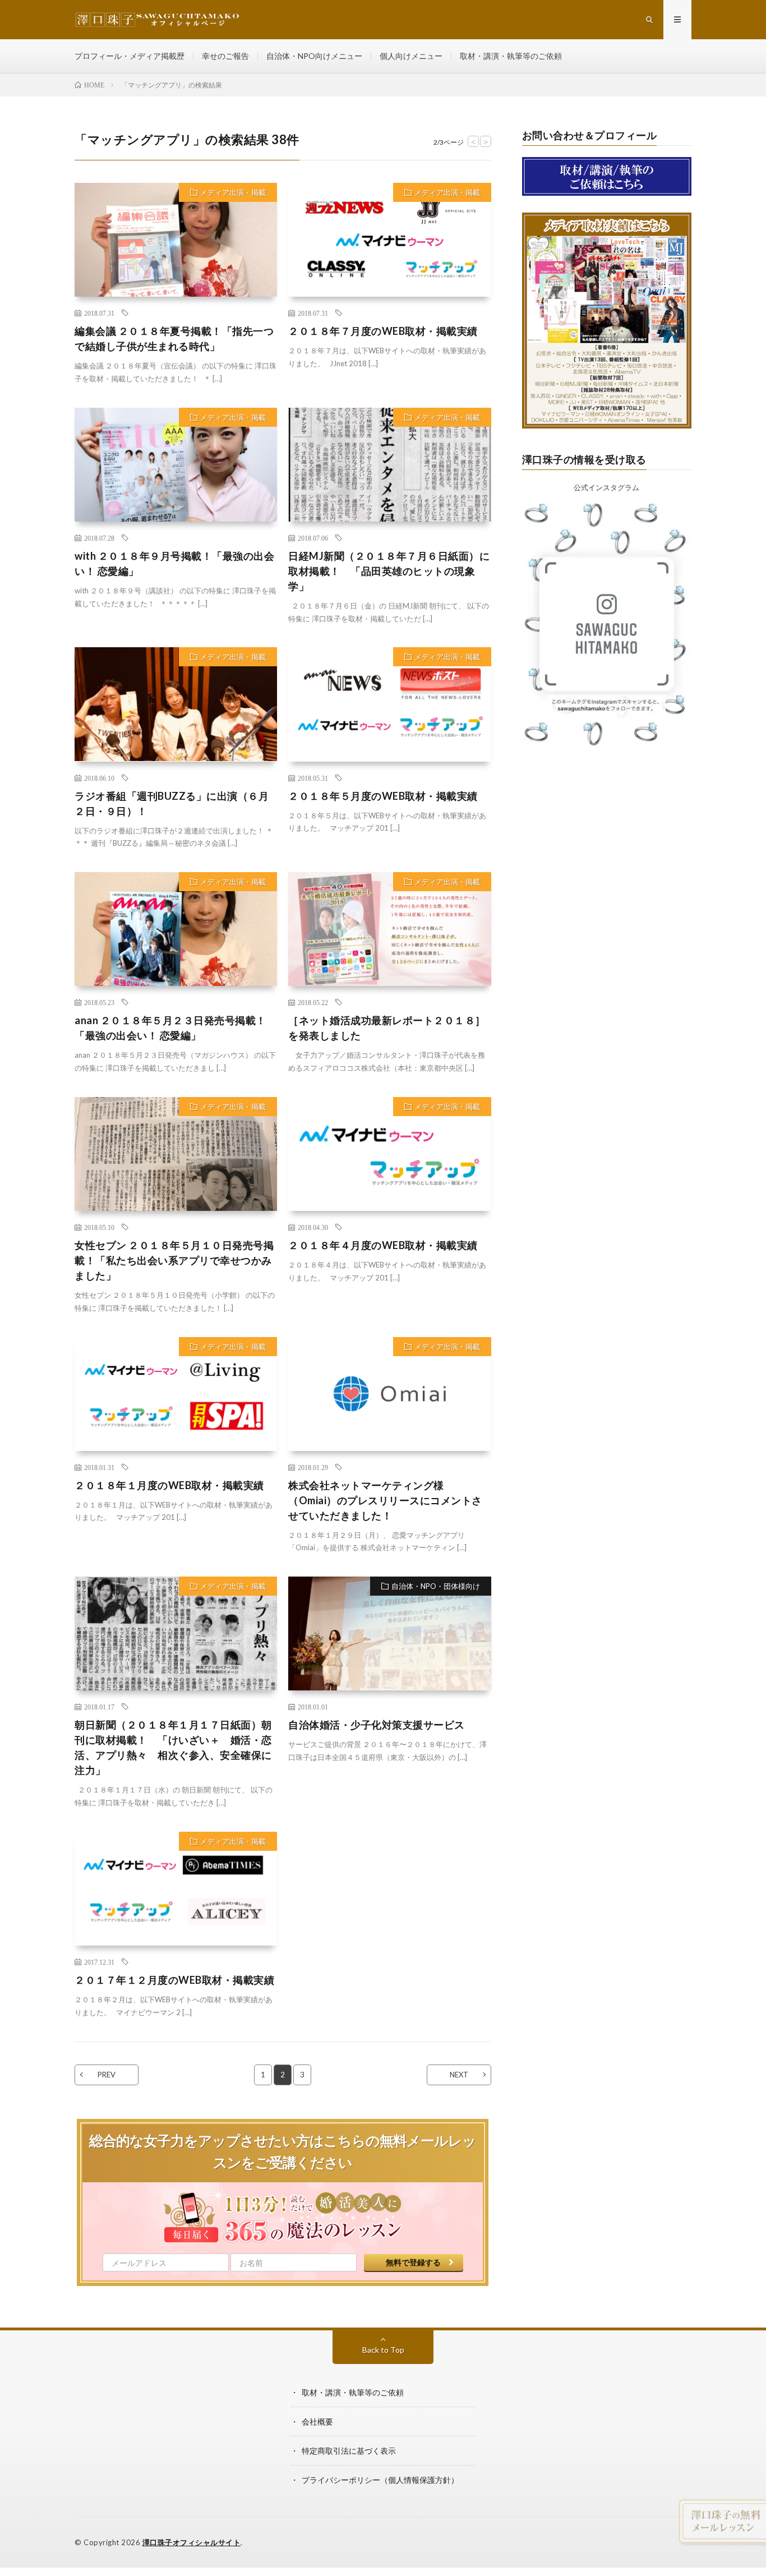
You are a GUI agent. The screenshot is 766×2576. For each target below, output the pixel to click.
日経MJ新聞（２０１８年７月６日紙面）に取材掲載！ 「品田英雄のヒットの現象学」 (389, 571)
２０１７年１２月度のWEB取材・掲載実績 (174, 1980)
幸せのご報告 (225, 56)
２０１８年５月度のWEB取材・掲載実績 (383, 796)
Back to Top (383, 2350)
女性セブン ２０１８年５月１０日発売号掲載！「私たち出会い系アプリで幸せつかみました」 (174, 1260)
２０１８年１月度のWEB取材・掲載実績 (169, 1485)
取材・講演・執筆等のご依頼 (511, 56)
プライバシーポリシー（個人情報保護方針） (380, 2480)
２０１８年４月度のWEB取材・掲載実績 (383, 1245)
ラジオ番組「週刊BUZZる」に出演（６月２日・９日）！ (172, 803)
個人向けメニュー (411, 56)
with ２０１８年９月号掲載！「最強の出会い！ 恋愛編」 (174, 563)
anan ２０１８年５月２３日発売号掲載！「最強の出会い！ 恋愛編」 (170, 1028)
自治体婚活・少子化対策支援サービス (377, 1725)
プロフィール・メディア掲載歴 (130, 56)
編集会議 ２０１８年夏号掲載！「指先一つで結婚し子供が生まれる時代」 (174, 338)
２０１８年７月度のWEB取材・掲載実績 (383, 331)
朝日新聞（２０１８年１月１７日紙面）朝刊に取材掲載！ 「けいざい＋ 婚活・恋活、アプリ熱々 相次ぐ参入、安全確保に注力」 (173, 1747)
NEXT (459, 2075)
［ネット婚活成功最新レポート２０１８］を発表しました (387, 1028)
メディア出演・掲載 (233, 192)
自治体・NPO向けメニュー (314, 56)
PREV (107, 2075)
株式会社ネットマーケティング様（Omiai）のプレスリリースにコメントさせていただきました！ (385, 1500)
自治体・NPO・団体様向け (436, 1586)
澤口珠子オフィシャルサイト (192, 2542)
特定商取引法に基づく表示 (349, 2451)
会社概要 (317, 2421)
